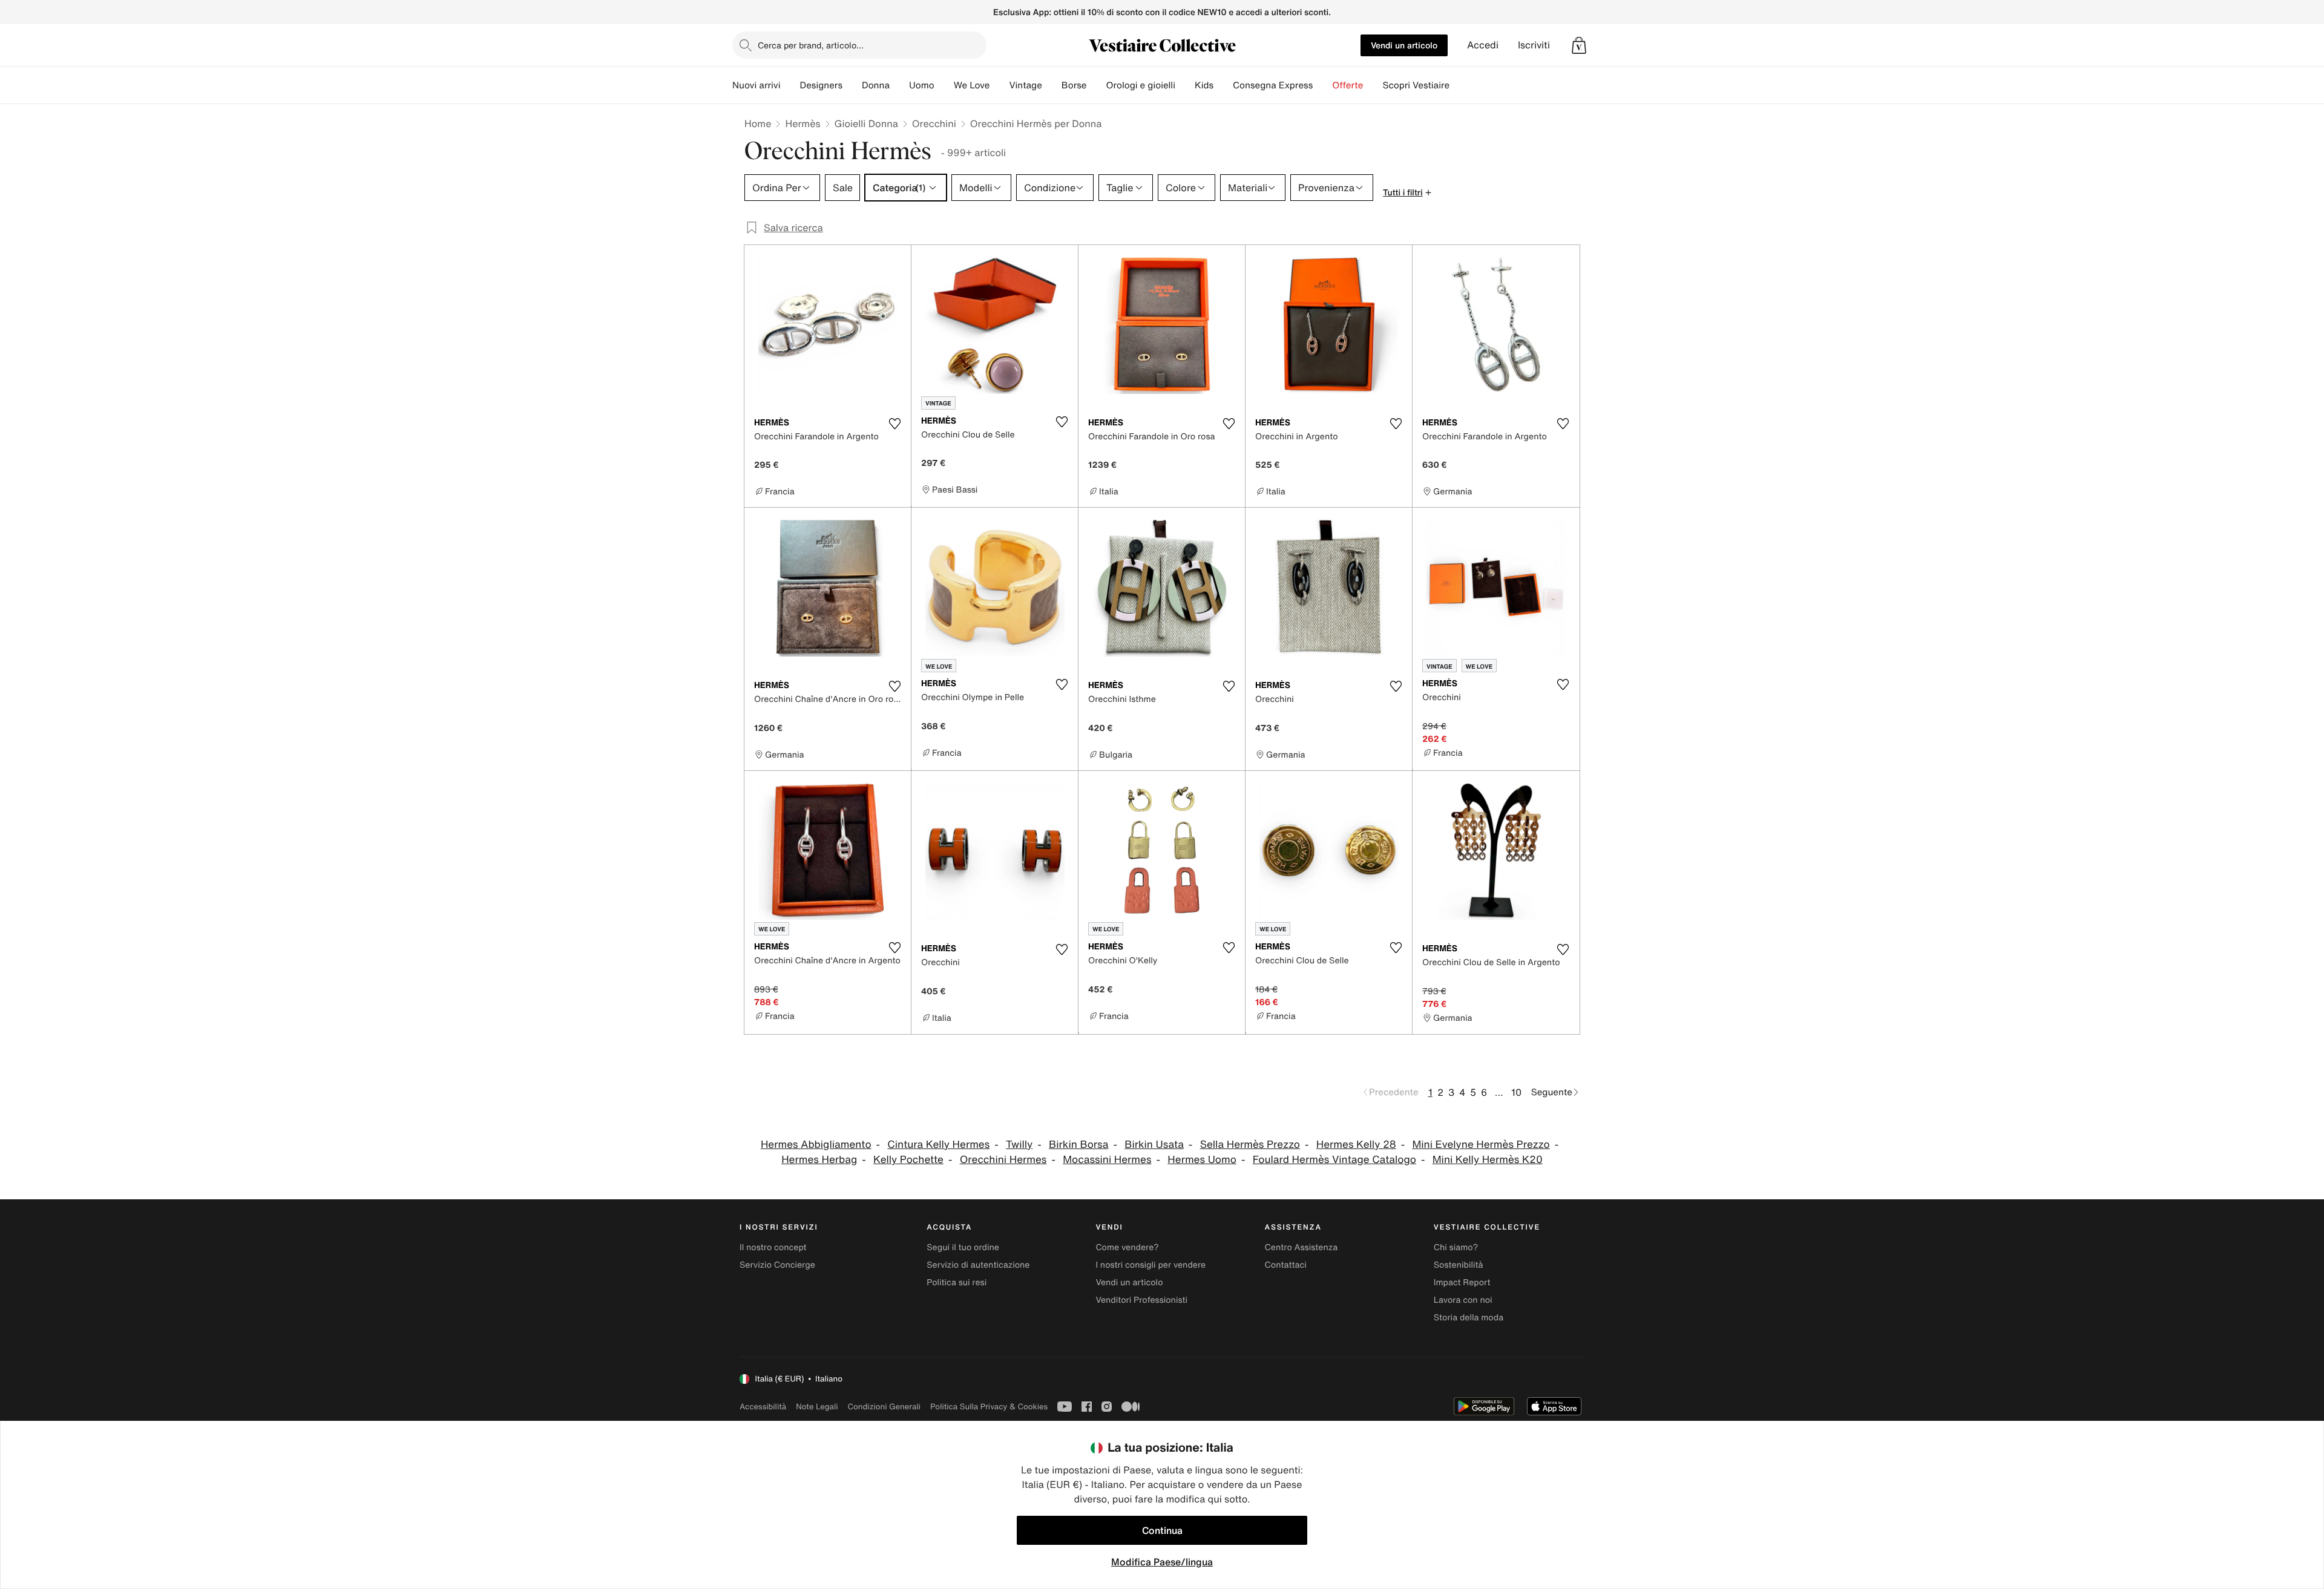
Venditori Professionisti (1141, 1300)
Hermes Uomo (1202, 1160)
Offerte (1347, 85)
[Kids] (1223, 85)
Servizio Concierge (777, 1265)
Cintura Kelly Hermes (938, 1145)
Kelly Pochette (908, 1160)
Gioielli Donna (866, 123)
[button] (1579, 45)
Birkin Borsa (1078, 1145)
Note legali (817, 1407)
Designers (821, 85)
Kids (1204, 85)
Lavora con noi (1463, 1300)
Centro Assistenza (1302, 1247)
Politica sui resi (957, 1283)
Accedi (1483, 45)
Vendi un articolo (1404, 45)
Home (758, 123)
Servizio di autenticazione (978, 1265)
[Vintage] (1052, 85)
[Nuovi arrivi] (790, 85)
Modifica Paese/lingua (1162, 1562)
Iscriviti (1534, 45)
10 (1516, 1092)
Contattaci (1286, 1265)
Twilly (1019, 1145)
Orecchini (934, 123)
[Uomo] (944, 85)
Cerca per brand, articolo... (811, 45)
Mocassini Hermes (1107, 1160)
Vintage (1025, 85)
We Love (972, 85)
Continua (1162, 1530)
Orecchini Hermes (1003, 1160)
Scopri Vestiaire (1416, 85)
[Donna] (899, 85)
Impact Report (1462, 1283)
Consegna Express (1273, 85)
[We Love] (999, 85)
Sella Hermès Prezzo (1250, 1145)
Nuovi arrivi (756, 85)
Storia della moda (1469, 1318)
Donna (876, 85)
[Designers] (852, 85)
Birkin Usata (1154, 1145)
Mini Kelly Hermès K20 (1488, 1160)
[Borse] (1096, 85)
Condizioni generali (884, 1407)
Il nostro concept (773, 1247)
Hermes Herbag (819, 1160)
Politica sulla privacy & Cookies (989, 1407)
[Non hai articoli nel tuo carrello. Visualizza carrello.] (1579, 45)
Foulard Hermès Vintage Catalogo (1334, 1160)
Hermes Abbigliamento (816, 1145)
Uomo (922, 85)
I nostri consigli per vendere (1151, 1265)
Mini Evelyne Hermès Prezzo (1481, 1145)
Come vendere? (1127, 1247)
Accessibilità (763, 1407)
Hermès (803, 123)
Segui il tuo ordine (963, 1247)
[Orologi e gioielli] (1185, 85)
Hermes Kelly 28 (1356, 1145)
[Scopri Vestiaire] (1459, 85)
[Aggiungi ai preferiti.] (894, 424)
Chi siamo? (1456, 1247)
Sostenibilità (1459, 1265)
